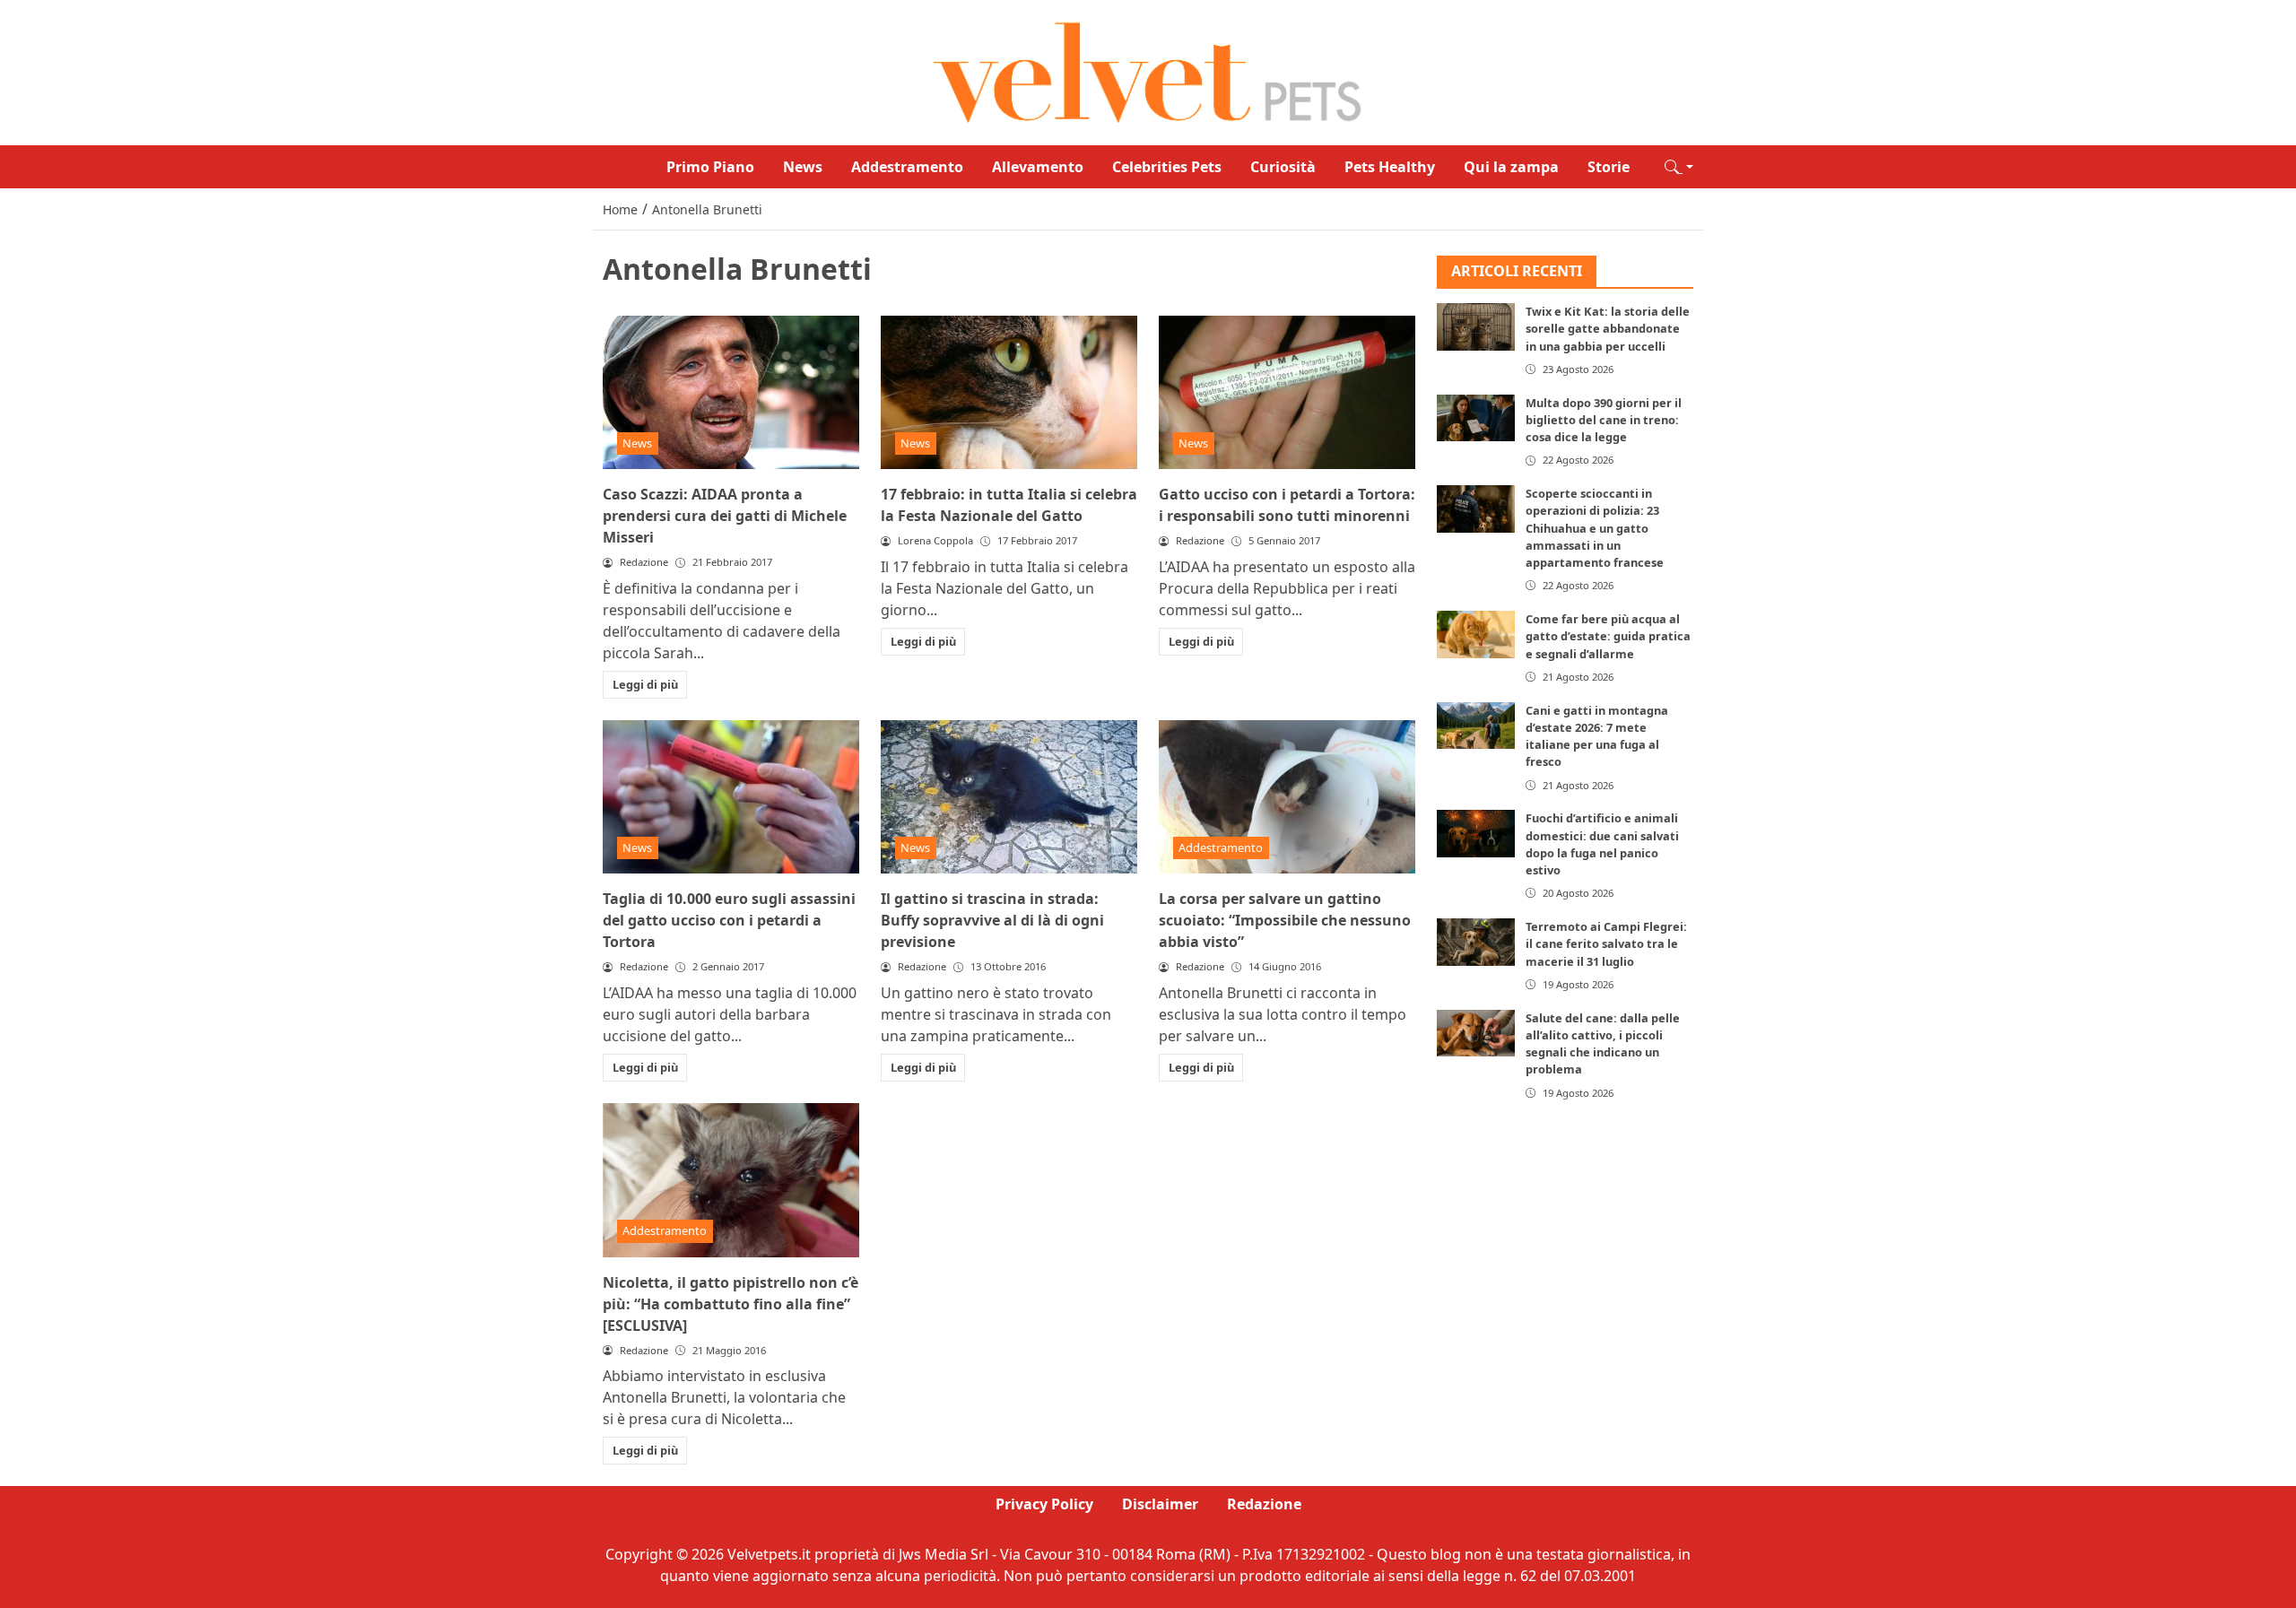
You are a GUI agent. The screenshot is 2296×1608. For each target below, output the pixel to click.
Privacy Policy (1044, 1504)
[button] (1679, 167)
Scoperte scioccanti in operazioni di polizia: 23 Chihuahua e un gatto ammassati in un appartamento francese (1595, 529)
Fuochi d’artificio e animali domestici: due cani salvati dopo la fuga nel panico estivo (1602, 845)
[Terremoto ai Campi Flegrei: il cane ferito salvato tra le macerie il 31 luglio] (1476, 943)
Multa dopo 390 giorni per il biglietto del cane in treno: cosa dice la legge (1604, 420)
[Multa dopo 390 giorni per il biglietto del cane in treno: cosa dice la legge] (1476, 418)
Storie (1609, 167)
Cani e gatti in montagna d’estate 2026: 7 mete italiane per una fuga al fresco (1597, 736)
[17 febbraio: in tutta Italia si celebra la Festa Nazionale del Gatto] (1009, 393)
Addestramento (907, 167)
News (803, 167)
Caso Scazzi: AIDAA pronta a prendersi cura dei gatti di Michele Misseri (725, 516)
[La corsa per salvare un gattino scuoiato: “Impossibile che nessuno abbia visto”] (1287, 797)
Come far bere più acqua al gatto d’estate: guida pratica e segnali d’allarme (1608, 637)
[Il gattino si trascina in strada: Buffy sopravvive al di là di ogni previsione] (1009, 797)
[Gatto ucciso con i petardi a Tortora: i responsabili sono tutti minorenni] (1287, 393)
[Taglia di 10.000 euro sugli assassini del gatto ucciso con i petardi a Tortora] (731, 797)
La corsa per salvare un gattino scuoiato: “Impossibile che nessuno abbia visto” (1285, 920)
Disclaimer (1160, 1504)
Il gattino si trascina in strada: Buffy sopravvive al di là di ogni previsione (992, 920)
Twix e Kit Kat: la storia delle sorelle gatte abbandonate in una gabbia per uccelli (1608, 329)
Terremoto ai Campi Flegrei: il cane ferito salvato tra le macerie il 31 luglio (1606, 944)
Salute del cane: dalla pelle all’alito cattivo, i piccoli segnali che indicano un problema (1603, 1044)
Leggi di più (645, 684)
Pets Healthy (1390, 167)
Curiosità (1283, 167)
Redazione (1264, 1504)
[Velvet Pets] (1148, 71)
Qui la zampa (1511, 167)
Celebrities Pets (1167, 167)
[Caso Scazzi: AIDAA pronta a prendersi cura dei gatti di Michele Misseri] (731, 393)
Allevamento (1038, 167)
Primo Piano (710, 167)
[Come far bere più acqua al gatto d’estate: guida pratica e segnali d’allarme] (1476, 635)
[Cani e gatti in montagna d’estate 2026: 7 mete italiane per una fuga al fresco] (1476, 726)
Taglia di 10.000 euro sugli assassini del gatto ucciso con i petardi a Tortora (729, 920)
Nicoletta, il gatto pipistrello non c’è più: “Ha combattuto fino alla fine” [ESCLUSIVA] (731, 1304)
